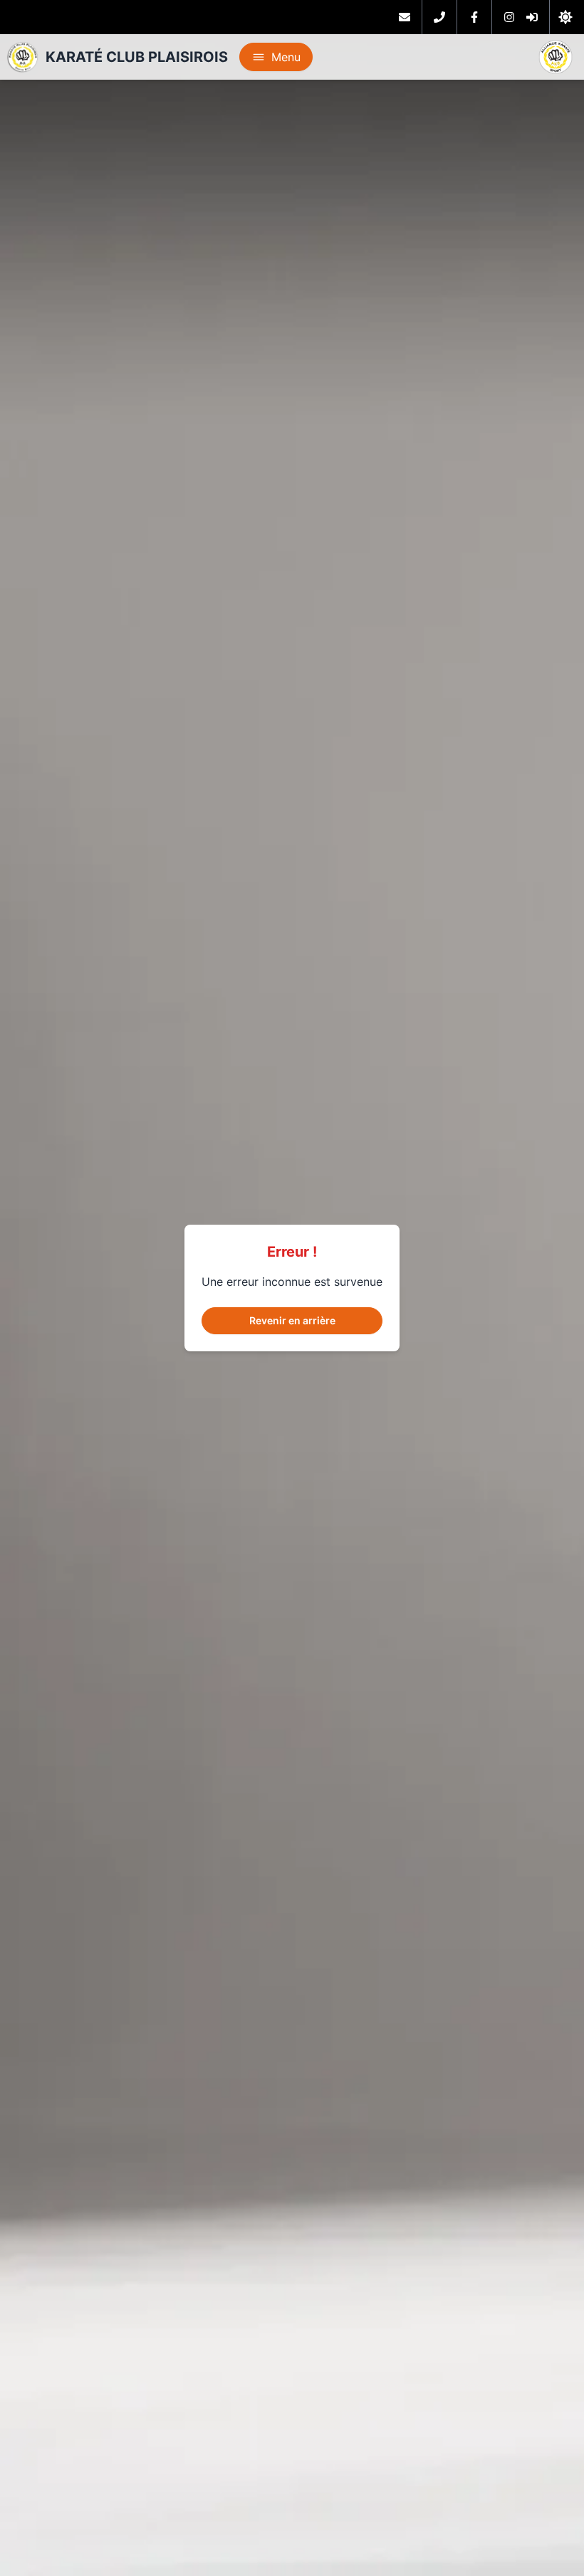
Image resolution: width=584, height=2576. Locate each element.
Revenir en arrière (292, 1320)
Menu (286, 57)
